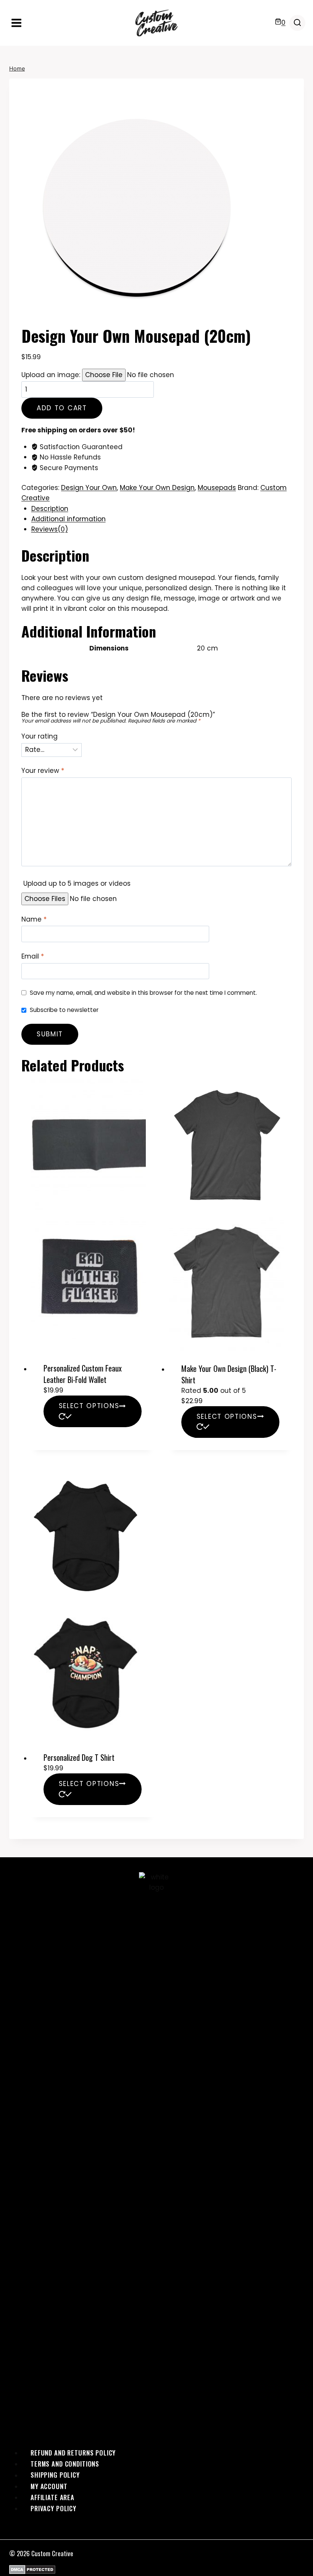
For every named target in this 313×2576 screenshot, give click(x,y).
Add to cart (62, 408)
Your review (43, 771)
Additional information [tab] (69, 519)
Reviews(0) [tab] (50, 529)
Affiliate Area (52, 2497)
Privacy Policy (53, 2508)
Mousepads (217, 488)
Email (33, 956)
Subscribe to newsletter (64, 1010)
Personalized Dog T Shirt (79, 1757)
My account (49, 2486)
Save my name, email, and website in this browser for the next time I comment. (143, 993)
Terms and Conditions (65, 2464)
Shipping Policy (55, 2475)
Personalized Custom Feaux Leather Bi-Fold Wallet (83, 1374)
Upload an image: (52, 375)
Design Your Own (89, 488)
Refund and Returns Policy (73, 2453)
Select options (89, 1406)
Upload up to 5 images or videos (77, 883)
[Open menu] (17, 23)
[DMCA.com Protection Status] (156, 2570)
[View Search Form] (297, 23)
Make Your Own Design (157, 488)
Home (17, 68)
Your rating (40, 736)
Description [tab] (50, 509)
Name (34, 919)
